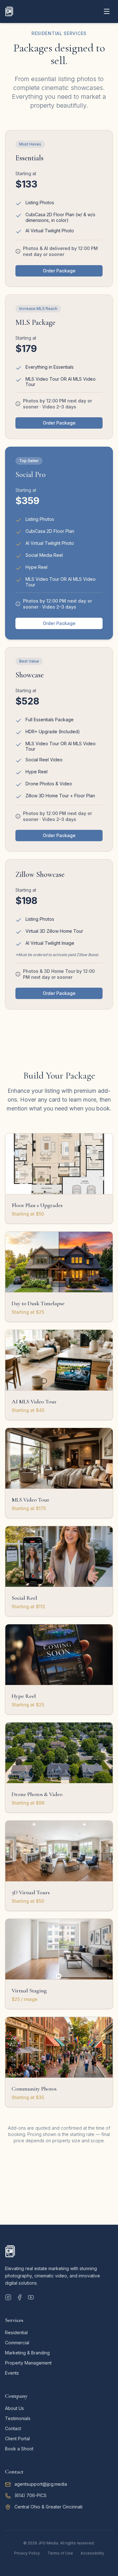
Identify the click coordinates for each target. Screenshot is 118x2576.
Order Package (59, 271)
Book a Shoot (19, 2449)
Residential (16, 2332)
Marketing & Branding (27, 2353)
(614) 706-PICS (31, 2495)
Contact (13, 2428)
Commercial (17, 2343)
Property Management (28, 2363)
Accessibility (92, 2553)
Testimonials (18, 2418)
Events (12, 2373)
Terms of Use (60, 2553)
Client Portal (17, 2439)
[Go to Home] (9, 11)
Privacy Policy (27, 2553)
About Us (14, 2408)
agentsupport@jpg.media (41, 2484)
